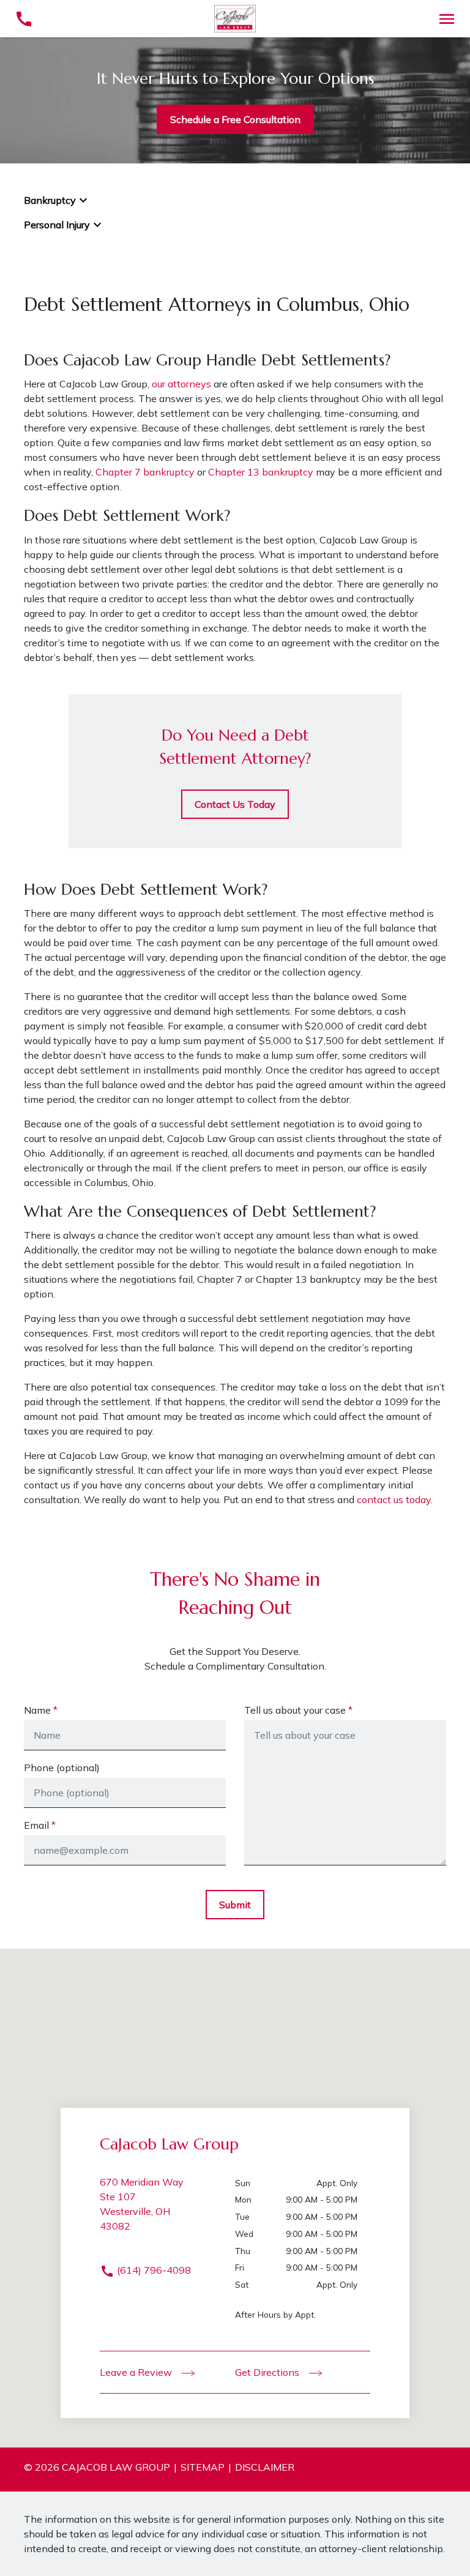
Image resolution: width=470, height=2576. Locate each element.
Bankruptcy (50, 200)
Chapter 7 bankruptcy (145, 472)
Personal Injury (57, 225)
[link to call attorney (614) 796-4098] (24, 19)
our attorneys (181, 384)
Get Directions (268, 2372)
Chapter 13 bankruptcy (262, 472)
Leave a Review (137, 2372)
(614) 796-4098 (153, 2270)
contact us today (394, 1499)
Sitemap (203, 2467)
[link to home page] (235, 18)
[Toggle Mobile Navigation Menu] (446, 19)
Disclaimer (265, 2467)
